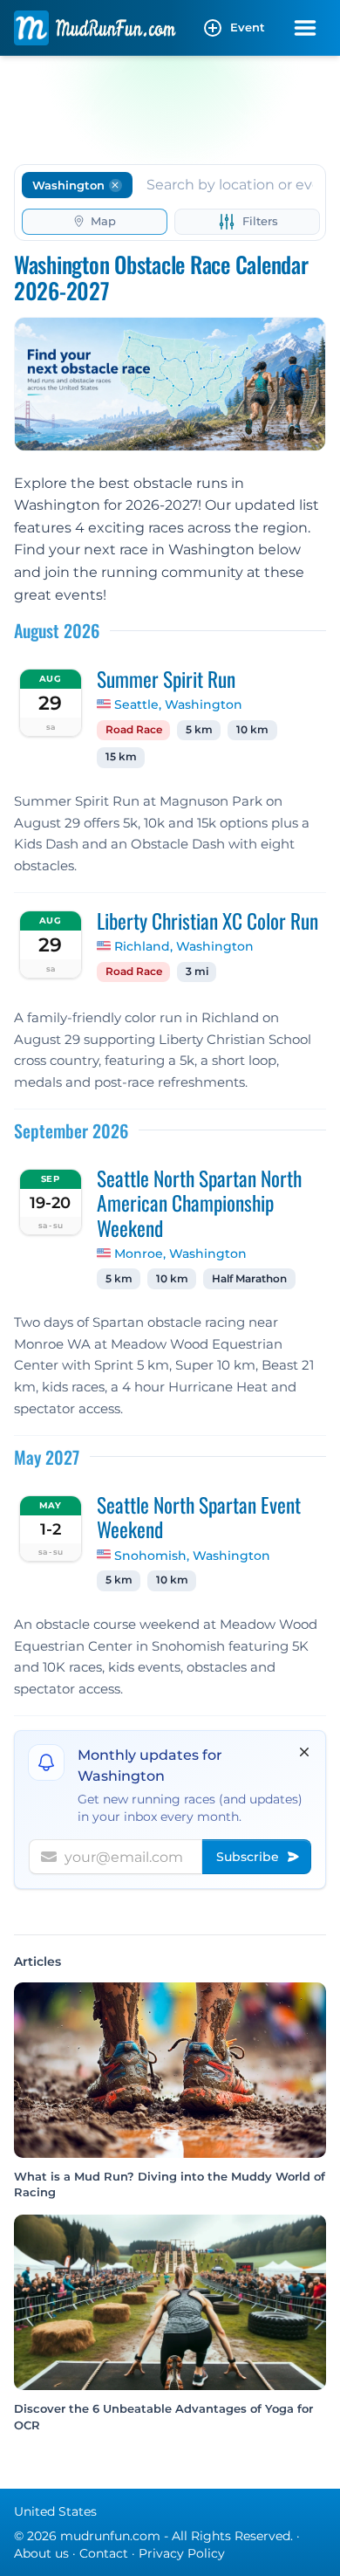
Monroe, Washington (180, 1254)
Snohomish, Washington (192, 1556)
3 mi (197, 972)
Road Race (134, 730)
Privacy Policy (182, 2553)
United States (55, 2511)
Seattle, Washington (178, 704)
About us (41, 2553)
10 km (252, 730)
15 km (121, 757)
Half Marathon (249, 1279)
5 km (199, 730)
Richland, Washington (184, 946)
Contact (104, 2553)
